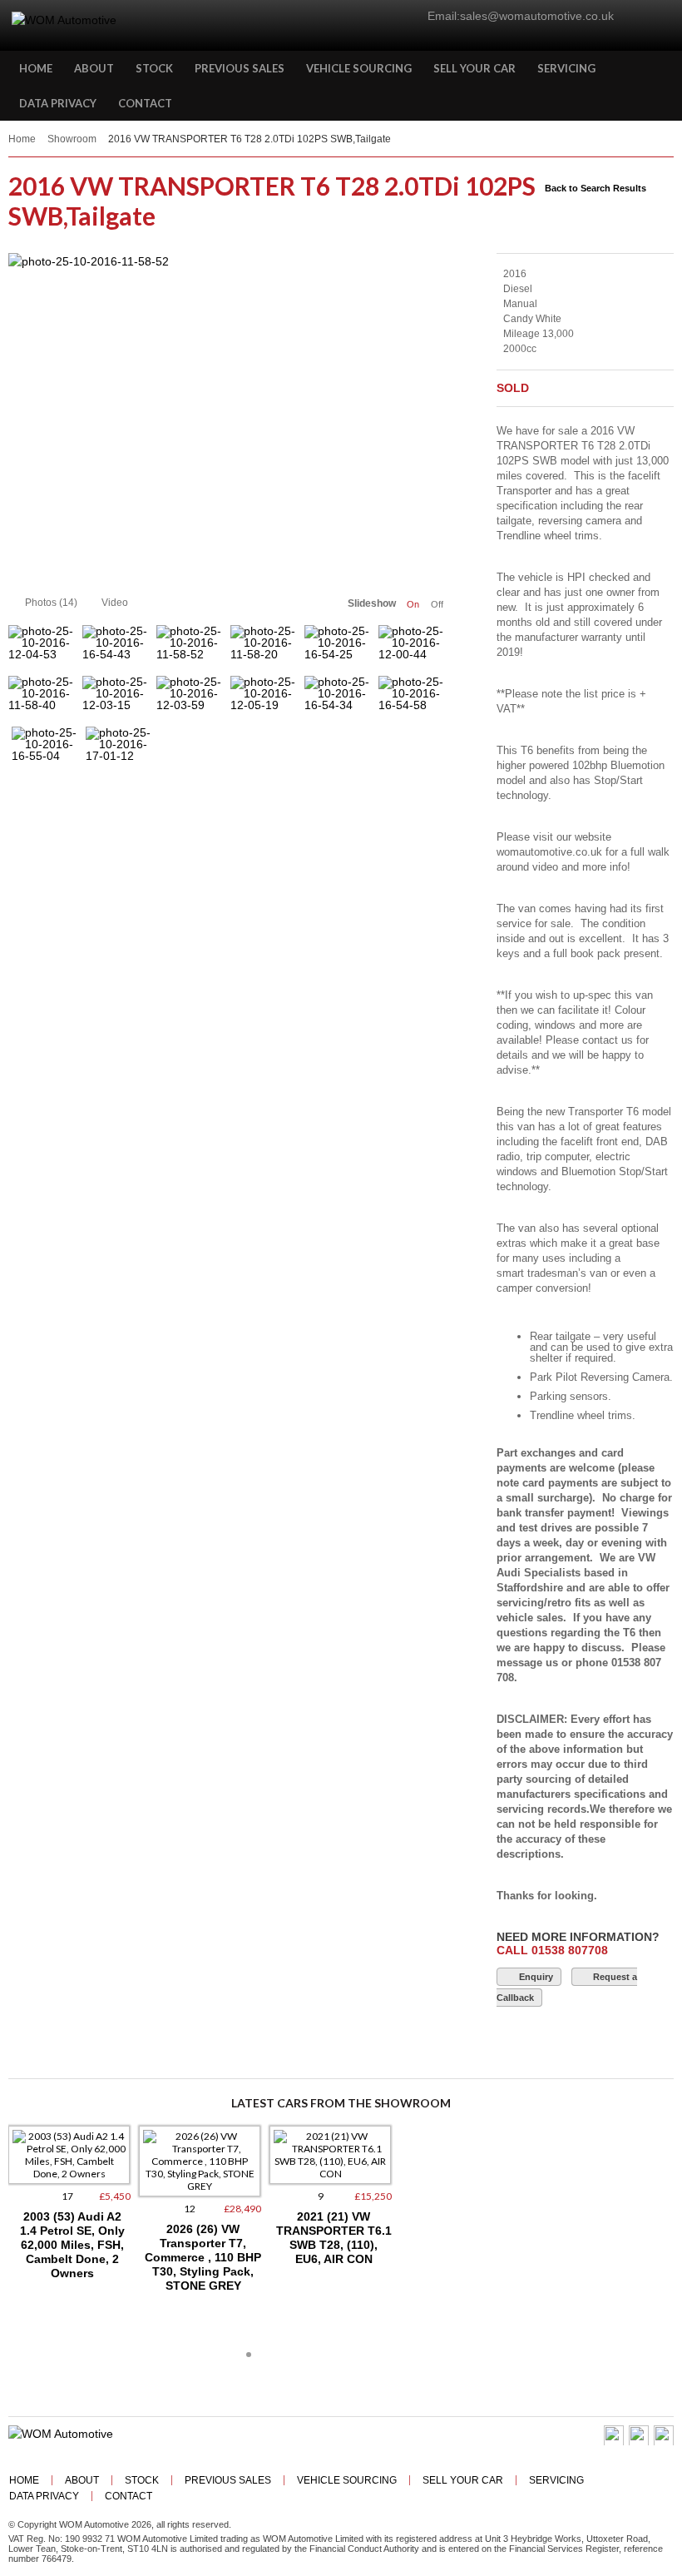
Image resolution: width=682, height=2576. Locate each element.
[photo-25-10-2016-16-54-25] (340, 649)
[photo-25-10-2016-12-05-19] (266, 700)
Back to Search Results (596, 188)
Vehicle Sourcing (347, 2480)
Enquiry (536, 1977)
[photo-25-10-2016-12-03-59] (192, 700)
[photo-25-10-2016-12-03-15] (118, 700)
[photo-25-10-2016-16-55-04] (47, 750)
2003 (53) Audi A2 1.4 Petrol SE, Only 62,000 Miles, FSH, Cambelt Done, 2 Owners (72, 2245)
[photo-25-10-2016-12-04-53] (44, 649)
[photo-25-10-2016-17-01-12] (121, 750)
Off (437, 604)
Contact (128, 2496)
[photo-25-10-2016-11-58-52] (229, 417)
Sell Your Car (463, 2480)
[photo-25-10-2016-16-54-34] (340, 700)
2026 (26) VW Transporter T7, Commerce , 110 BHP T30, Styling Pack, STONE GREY (203, 2257)
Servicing (556, 2480)
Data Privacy (44, 2496)
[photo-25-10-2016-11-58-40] (44, 700)
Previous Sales (228, 2480)
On (413, 604)
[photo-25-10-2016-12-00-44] (414, 649)
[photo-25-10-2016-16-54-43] (118, 649)
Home (22, 139)
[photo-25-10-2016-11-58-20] (266, 649)
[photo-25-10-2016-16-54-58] (414, 700)
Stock (142, 2480)
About (82, 2480)
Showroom (72, 139)
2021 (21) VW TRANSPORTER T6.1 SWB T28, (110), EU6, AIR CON (334, 2238)
